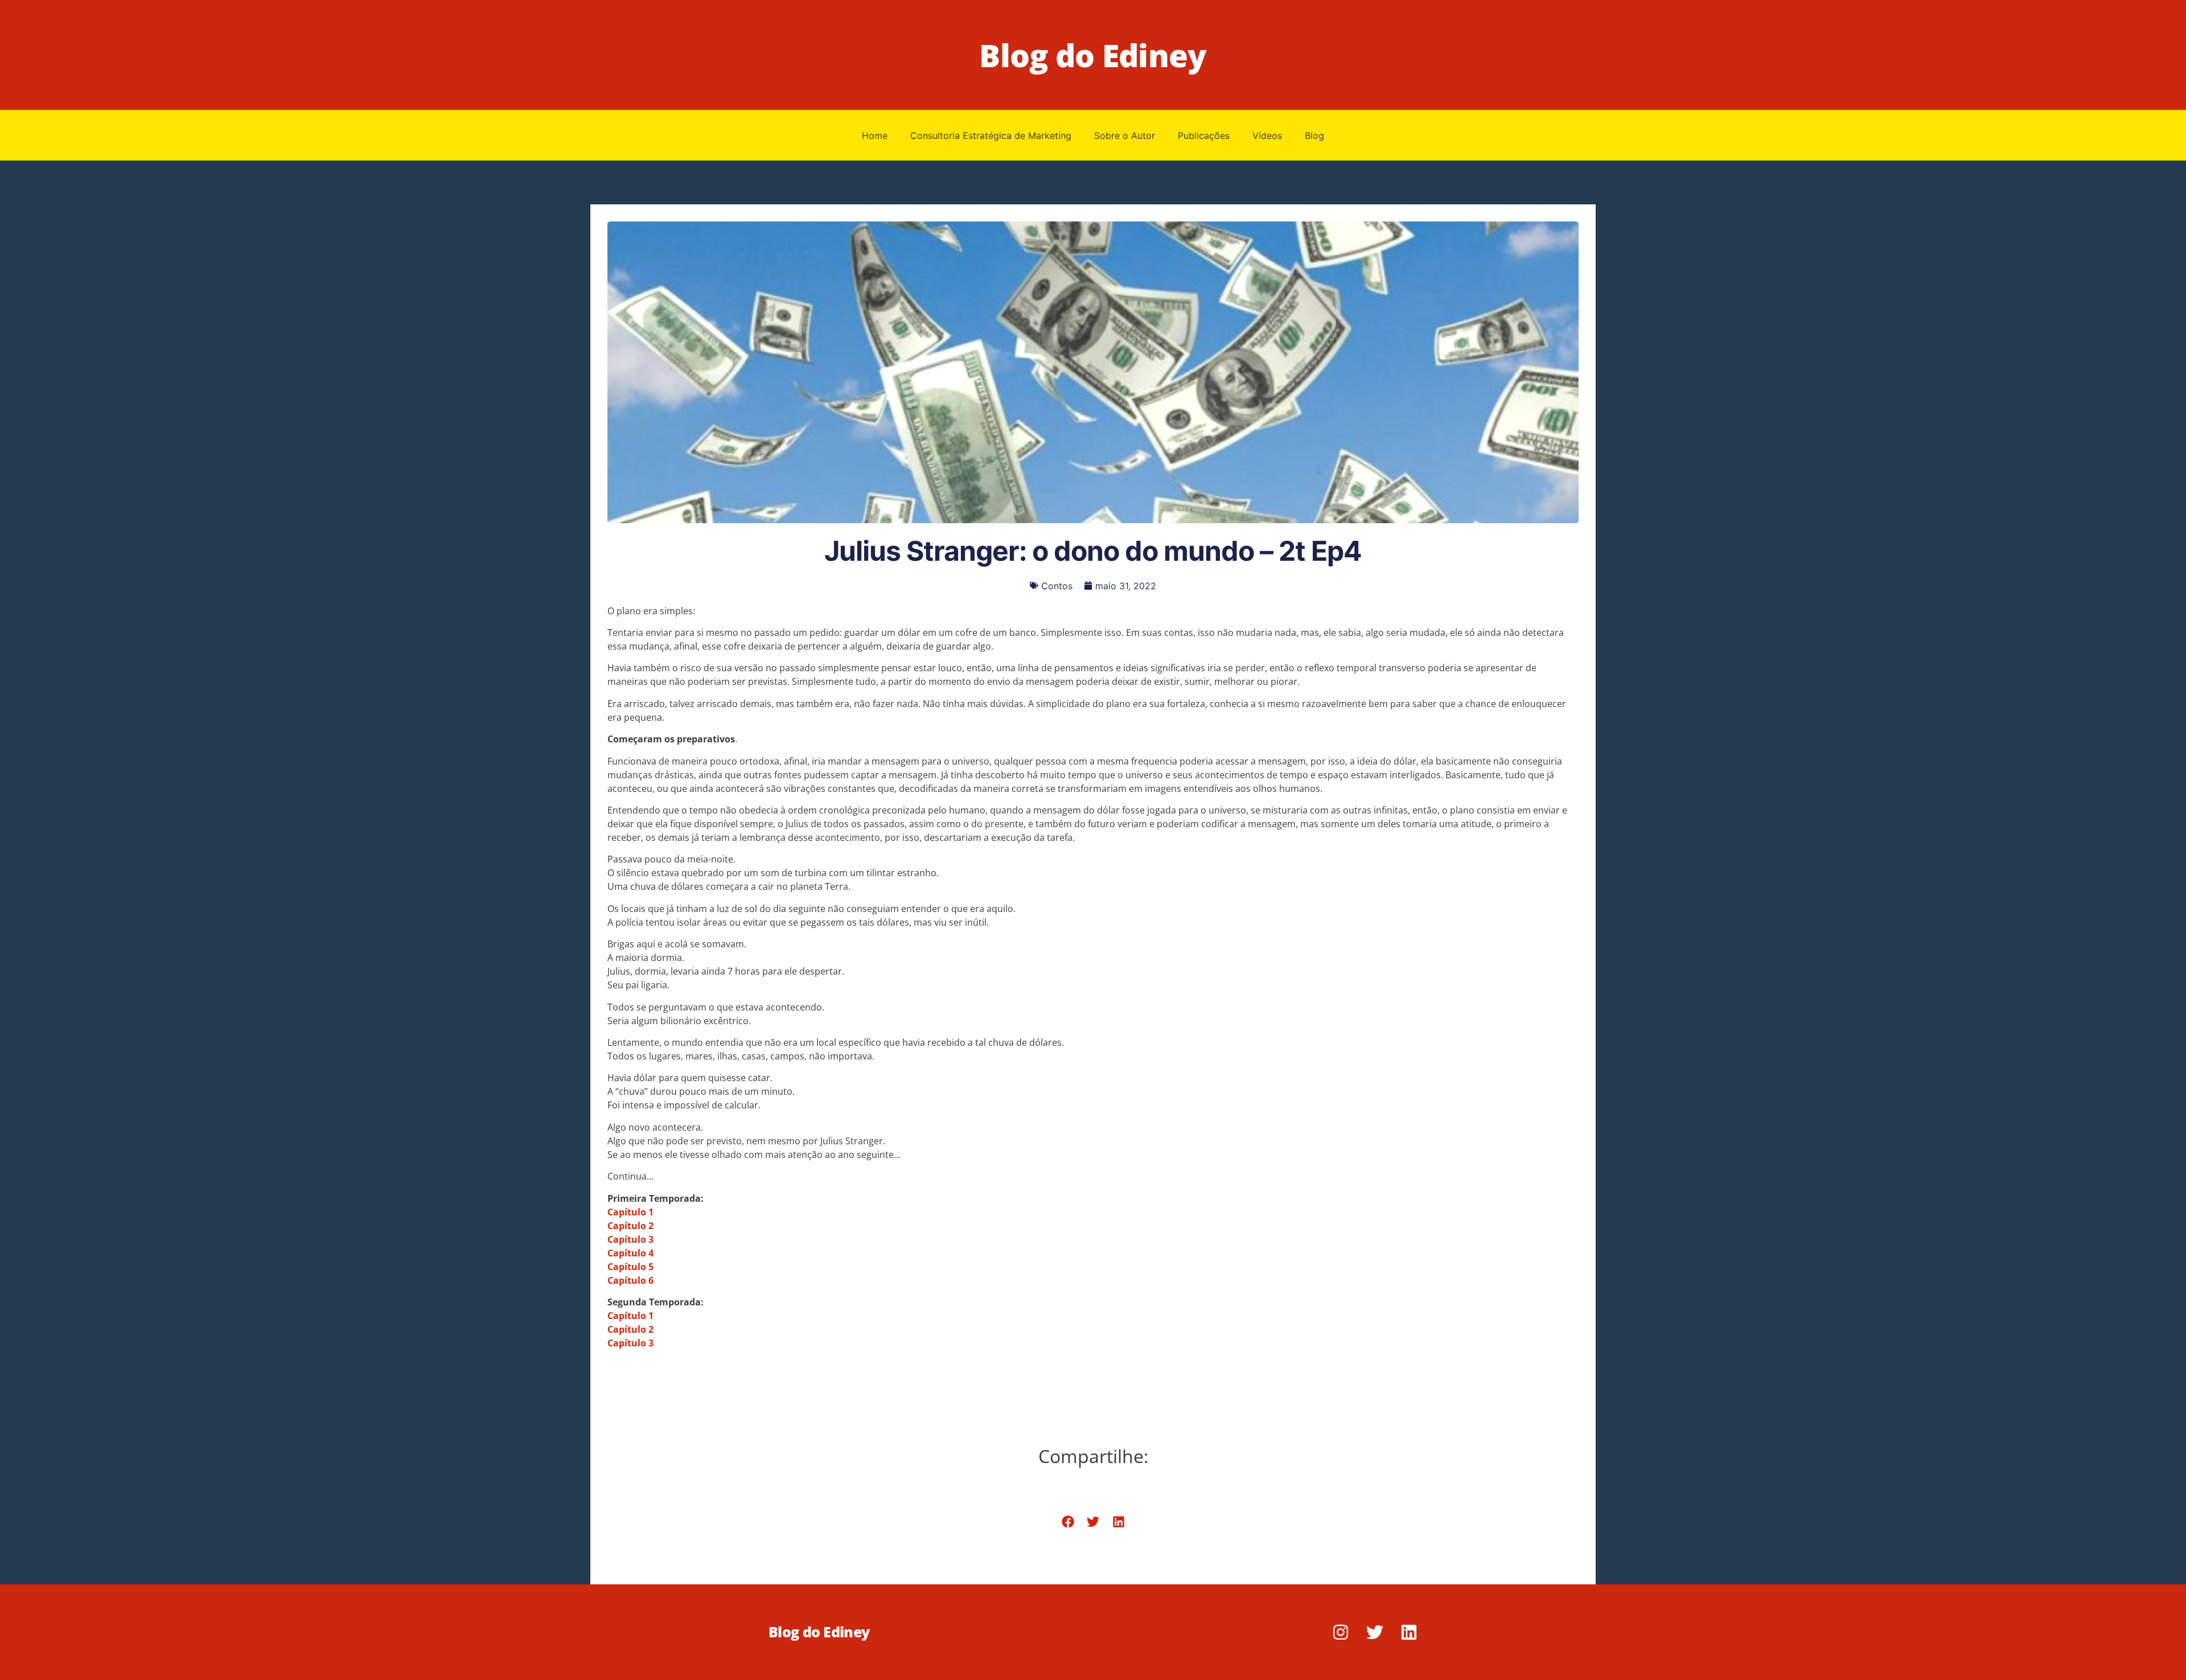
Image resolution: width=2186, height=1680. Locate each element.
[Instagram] (1341, 1632)
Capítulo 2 (630, 1329)
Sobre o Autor (1125, 135)
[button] (1068, 1522)
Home (875, 135)
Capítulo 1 (630, 1316)
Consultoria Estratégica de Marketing (991, 135)
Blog (1314, 135)
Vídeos (1267, 135)
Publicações (1204, 135)
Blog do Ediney (1093, 55)
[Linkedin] (1409, 1632)
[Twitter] (1375, 1632)
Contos (1057, 586)
